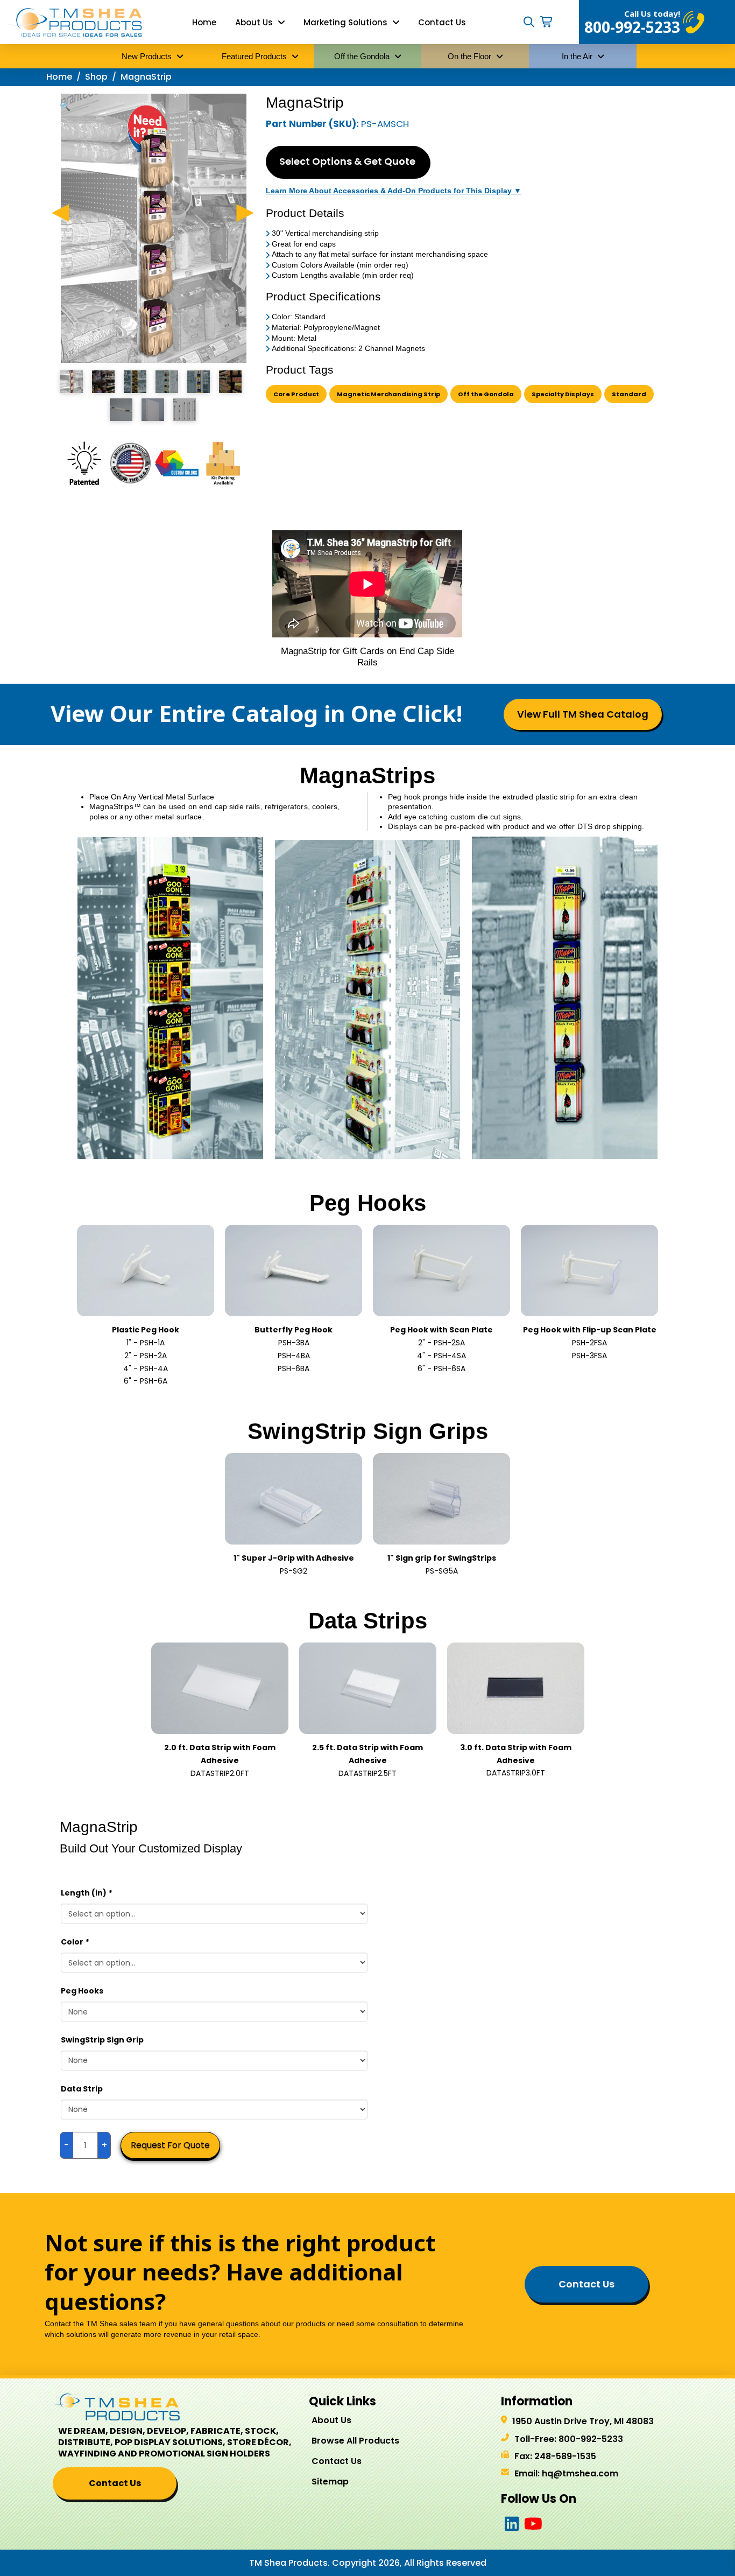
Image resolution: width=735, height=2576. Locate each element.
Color (75, 1942)
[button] (529, 22)
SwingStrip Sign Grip (102, 2040)
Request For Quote (170, 2145)
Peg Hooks (82, 1991)
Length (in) (86, 1893)
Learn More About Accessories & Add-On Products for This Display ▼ (394, 191)
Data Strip (82, 2089)
